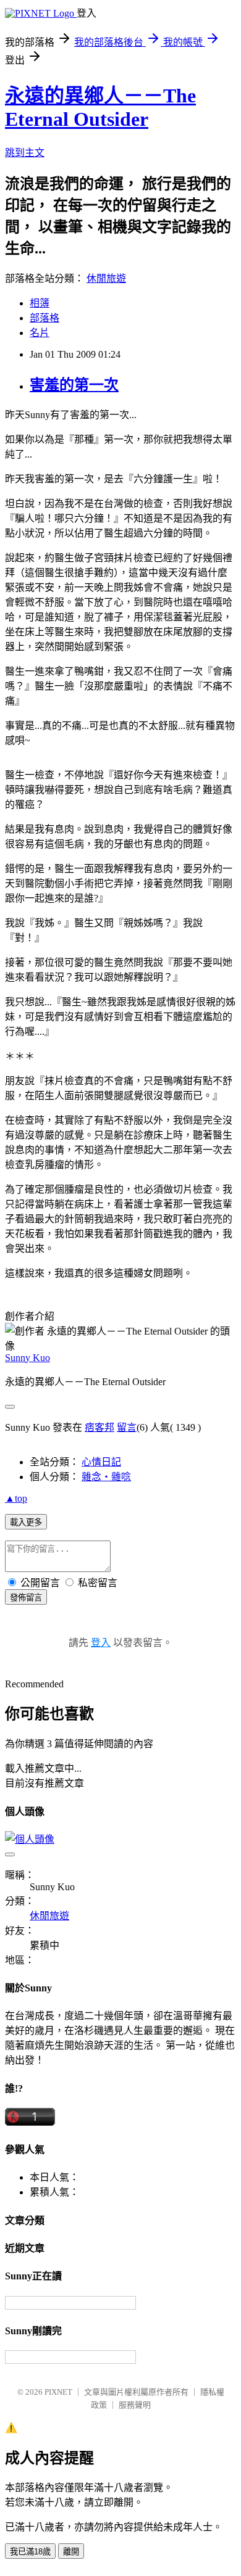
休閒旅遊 (106, 278)
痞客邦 (99, 1427)
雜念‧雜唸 (106, 1477)
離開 (71, 2552)
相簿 (40, 303)
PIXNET (58, 2392)
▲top (16, 1498)
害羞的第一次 (74, 385)
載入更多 (26, 1522)
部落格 (44, 318)
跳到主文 (25, 153)
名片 (40, 333)
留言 (127, 1427)
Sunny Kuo (27, 1358)
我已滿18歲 (30, 2552)
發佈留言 (26, 1598)
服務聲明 (135, 2405)
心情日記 (101, 1462)
